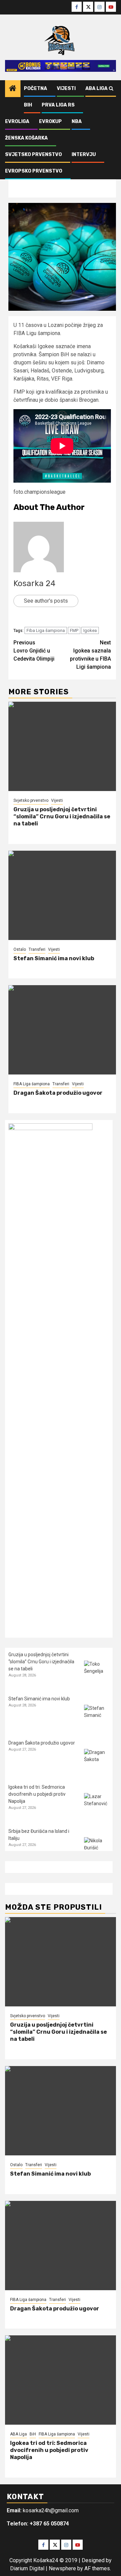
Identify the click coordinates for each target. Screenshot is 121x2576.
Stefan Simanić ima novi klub (54, 958)
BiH (28, 105)
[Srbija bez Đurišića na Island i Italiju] (97, 1850)
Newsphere (62, 2568)
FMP (74, 630)
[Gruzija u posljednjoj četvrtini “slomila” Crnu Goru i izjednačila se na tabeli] (62, 746)
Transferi (37, 949)
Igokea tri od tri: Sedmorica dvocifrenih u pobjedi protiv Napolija (37, 1794)
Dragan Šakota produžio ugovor (58, 1093)
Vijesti (66, 88)
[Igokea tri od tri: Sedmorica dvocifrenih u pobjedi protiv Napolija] (97, 1806)
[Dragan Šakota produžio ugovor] (62, 1030)
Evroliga (17, 122)
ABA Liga (96, 88)
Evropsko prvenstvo (34, 171)
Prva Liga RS (58, 105)
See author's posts (46, 601)
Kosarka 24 (34, 583)
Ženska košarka (26, 138)
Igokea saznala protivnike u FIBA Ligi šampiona (90, 655)
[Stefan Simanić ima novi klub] (62, 895)
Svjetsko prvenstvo (33, 155)
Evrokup (50, 122)
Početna (35, 88)
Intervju (84, 155)
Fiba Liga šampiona (46, 630)
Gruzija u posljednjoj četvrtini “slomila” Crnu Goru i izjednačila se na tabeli (62, 816)
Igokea (90, 630)
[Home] (13, 89)
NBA (77, 122)
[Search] (111, 89)
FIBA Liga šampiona (32, 1084)
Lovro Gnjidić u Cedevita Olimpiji (34, 651)
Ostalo (20, 949)
